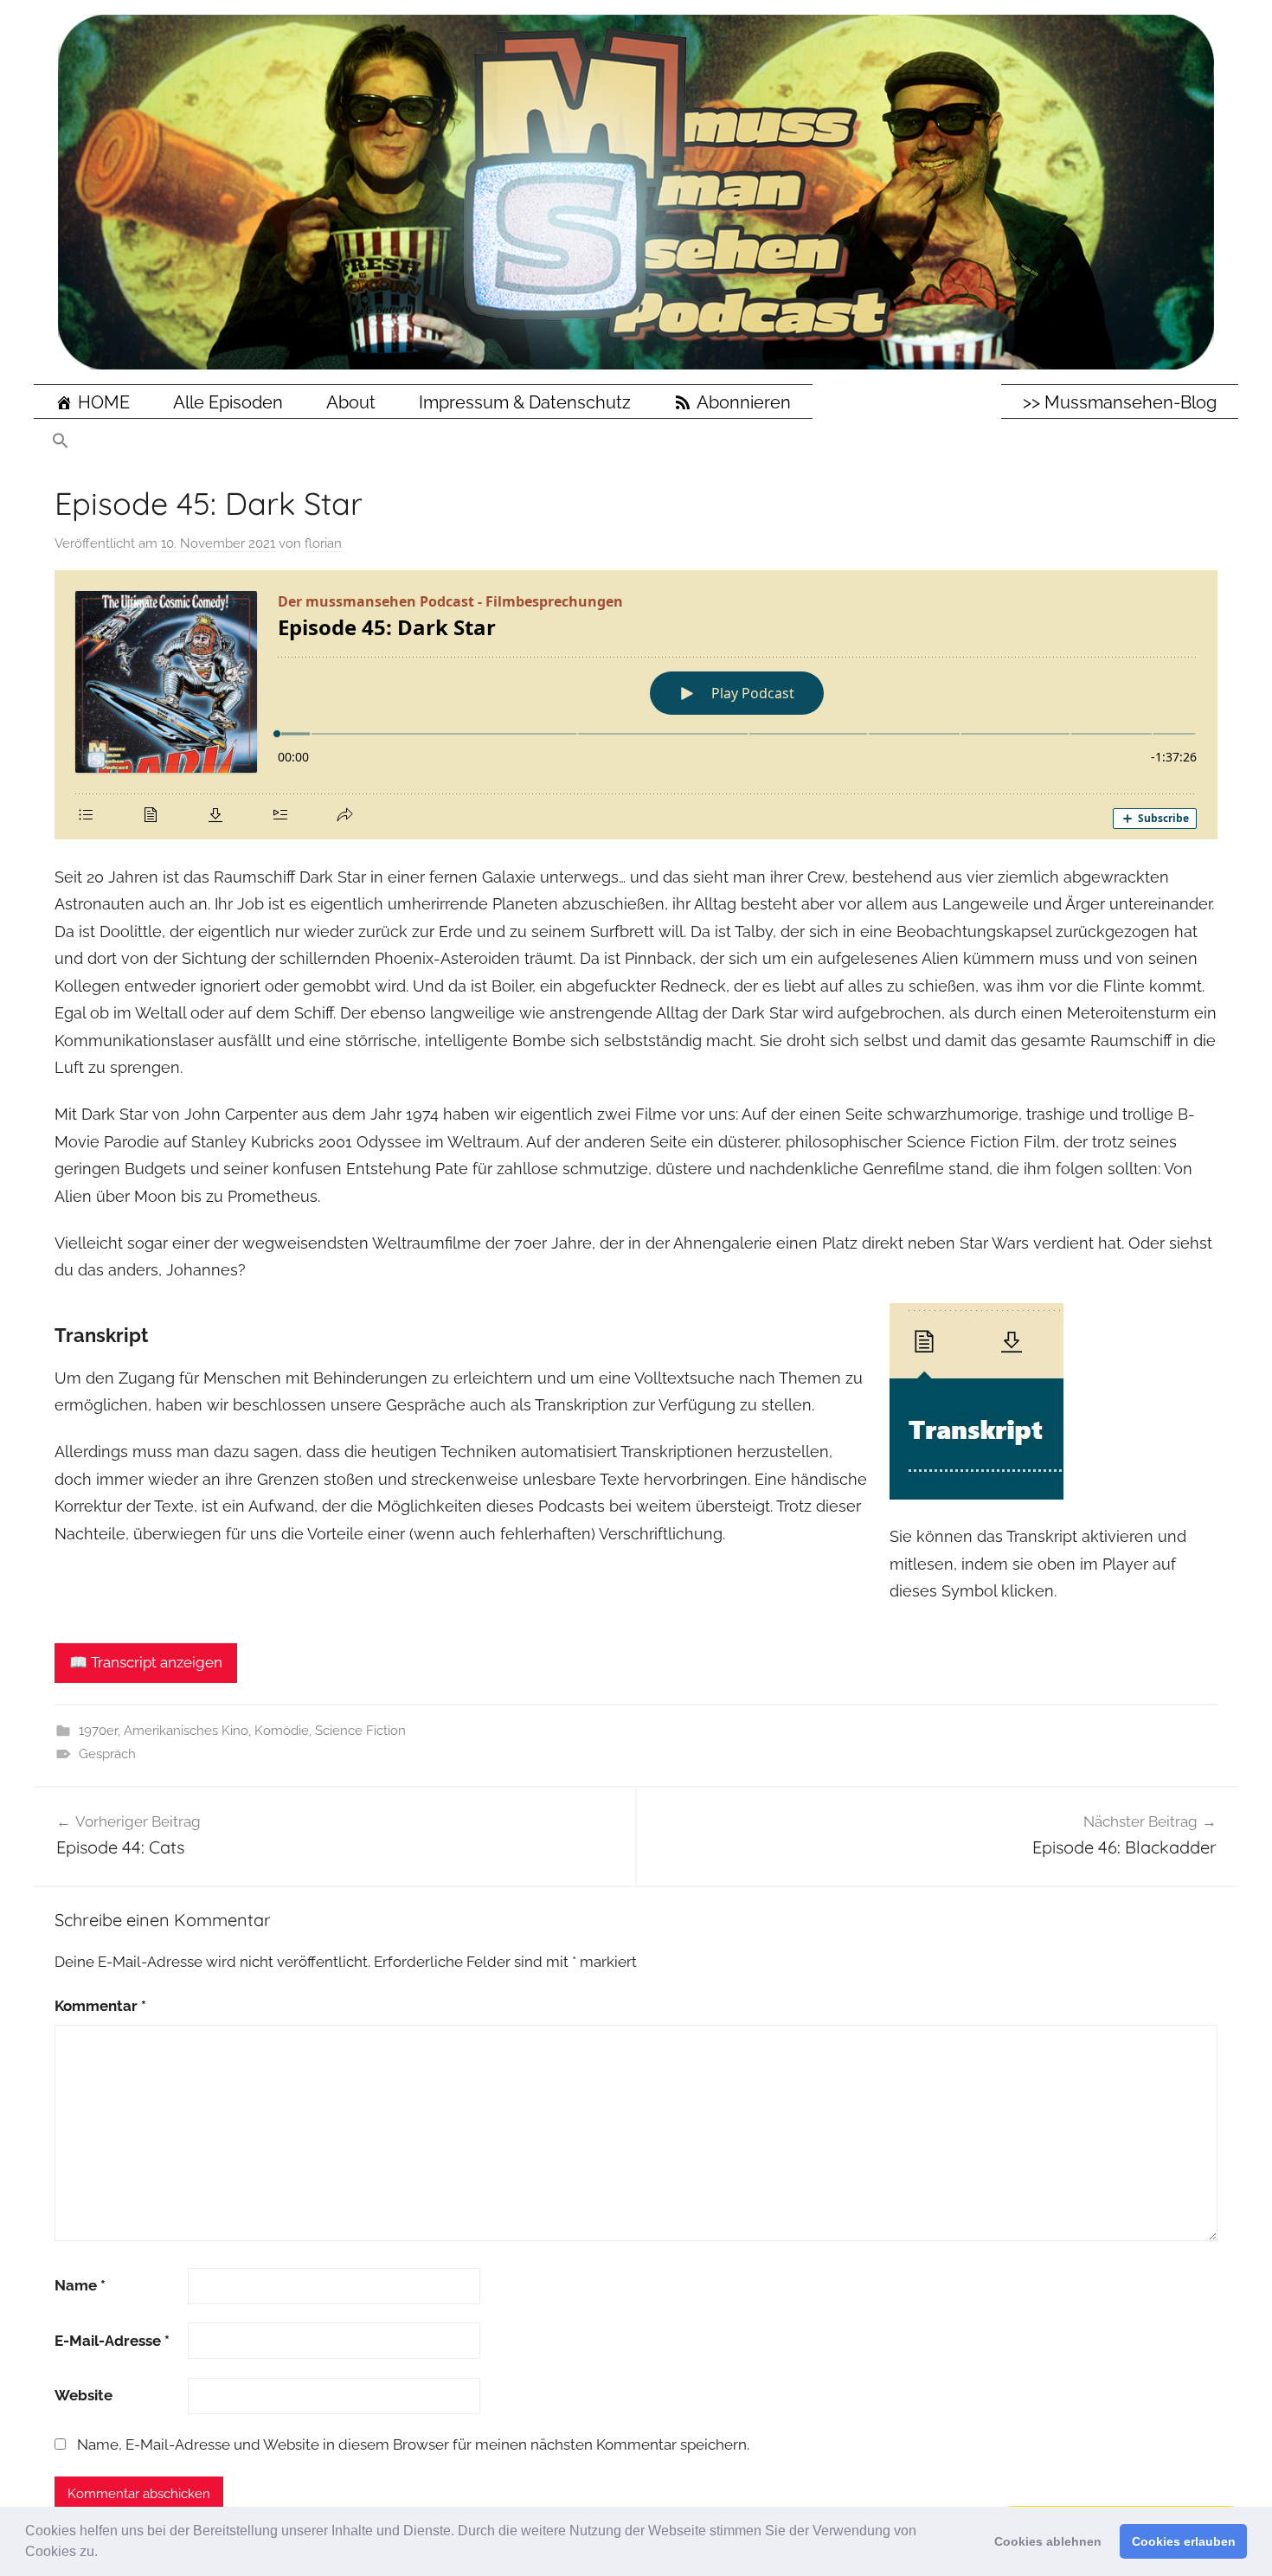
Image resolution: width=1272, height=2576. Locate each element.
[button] (104, 2554)
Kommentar (100, 2006)
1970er (98, 1731)
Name (80, 2285)
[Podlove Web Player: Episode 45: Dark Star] (636, 705)
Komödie (282, 1731)
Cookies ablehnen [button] (1048, 2541)
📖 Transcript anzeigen (146, 1662)
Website (84, 2395)
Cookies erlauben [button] (1184, 2541)
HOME (104, 402)
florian (323, 543)
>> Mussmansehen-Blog (1120, 402)
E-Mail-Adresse (112, 2341)
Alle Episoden (228, 402)
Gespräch (107, 1754)
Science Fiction (360, 1731)
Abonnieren (744, 402)
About (351, 402)
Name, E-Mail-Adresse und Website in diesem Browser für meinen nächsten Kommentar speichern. (413, 2444)
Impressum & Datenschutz (525, 402)
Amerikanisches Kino (186, 1731)
